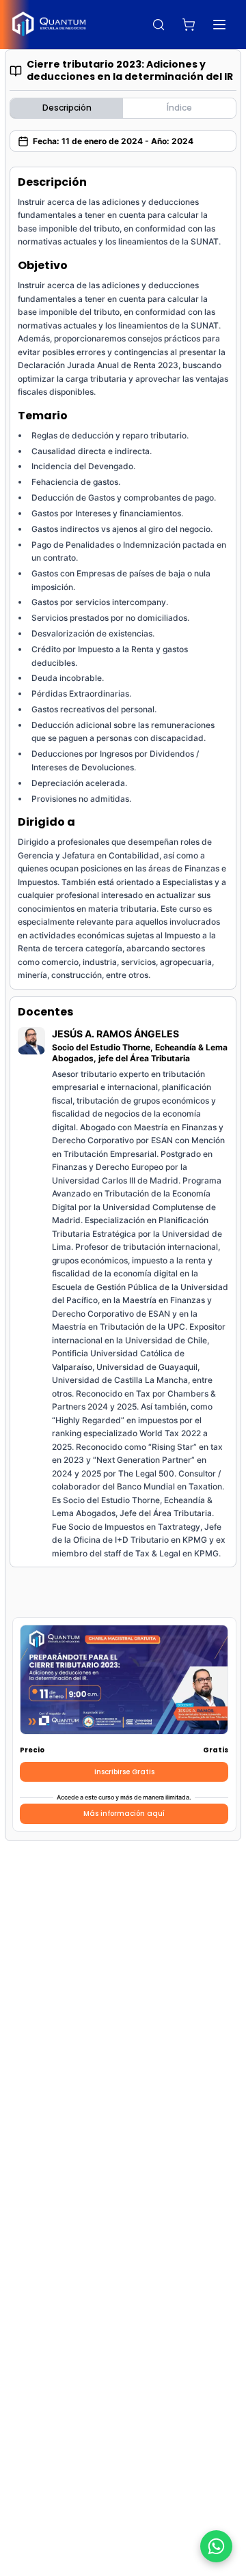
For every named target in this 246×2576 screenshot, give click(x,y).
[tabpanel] (123, 867)
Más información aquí (124, 1814)
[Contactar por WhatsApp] (216, 2546)
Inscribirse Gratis (124, 1772)
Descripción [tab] (67, 108)
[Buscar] (159, 25)
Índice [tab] (179, 108)
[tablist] (123, 108)
